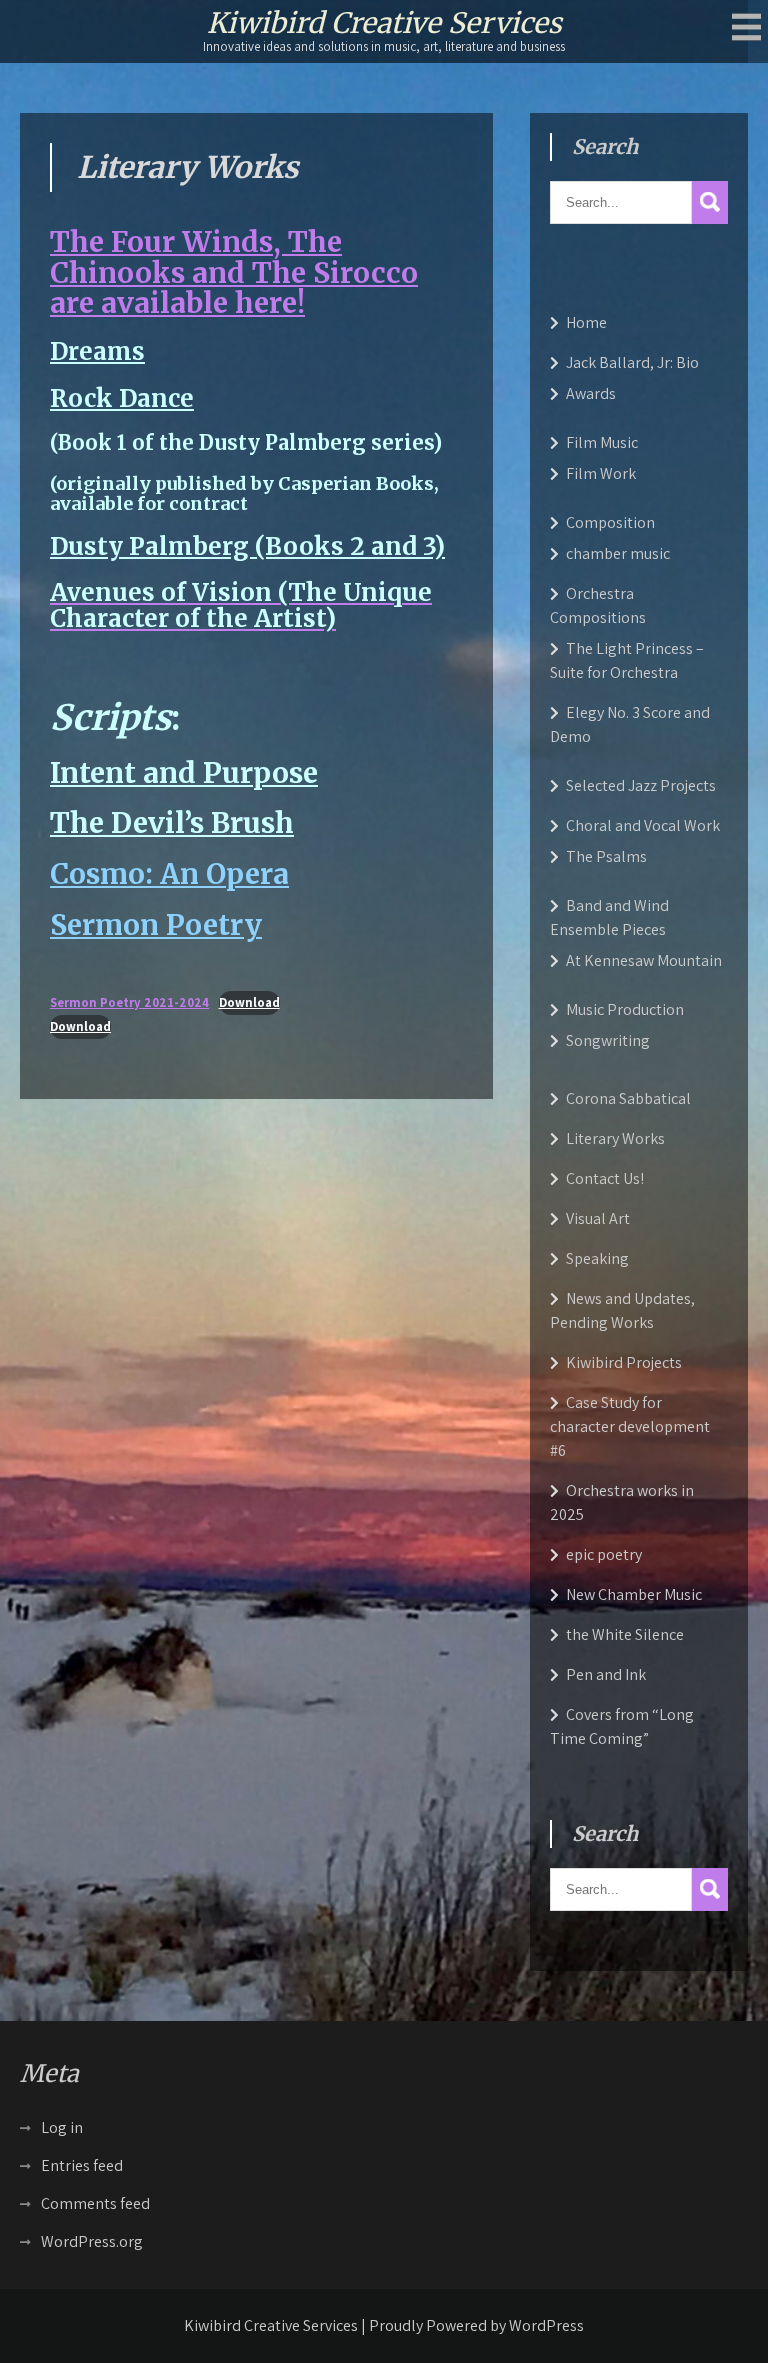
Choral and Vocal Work (643, 825)
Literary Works (615, 1138)
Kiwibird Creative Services (384, 23)
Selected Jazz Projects (641, 785)
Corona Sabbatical (628, 1098)
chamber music (618, 553)
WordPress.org (92, 2241)
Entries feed (82, 2165)
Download (249, 1002)
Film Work (601, 473)
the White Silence (625, 1634)
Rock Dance (122, 398)
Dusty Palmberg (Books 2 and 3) (247, 546)
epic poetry (604, 1554)
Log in (62, 2127)
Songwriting (608, 1040)
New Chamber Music (634, 1594)
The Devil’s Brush (172, 823)
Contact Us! (605, 1178)
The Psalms (606, 856)
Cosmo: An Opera (169, 874)
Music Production (625, 1009)
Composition (610, 522)
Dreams (97, 351)
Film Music (602, 442)
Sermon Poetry (156, 925)
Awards (591, 393)
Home (586, 322)
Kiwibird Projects (624, 1362)
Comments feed (95, 2203)
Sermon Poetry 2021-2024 (129, 1002)
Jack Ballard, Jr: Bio (632, 362)
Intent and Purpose (184, 773)
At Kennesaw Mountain (644, 960)
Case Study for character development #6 (630, 1426)
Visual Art (598, 1218)
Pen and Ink (606, 1674)
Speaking (597, 1258)
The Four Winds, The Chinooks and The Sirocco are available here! (234, 273)
